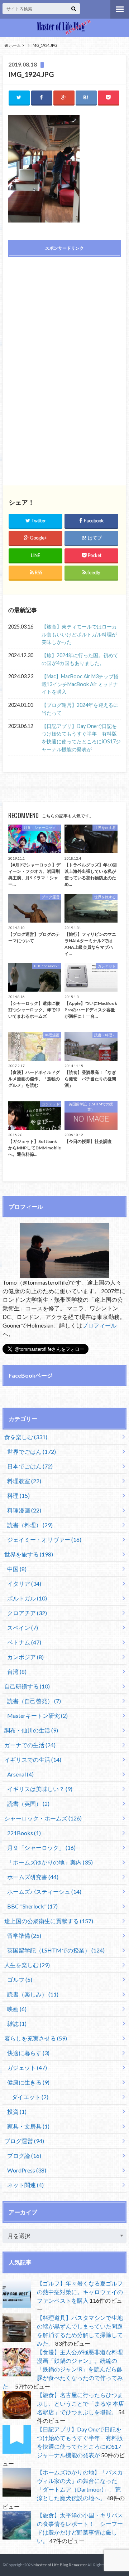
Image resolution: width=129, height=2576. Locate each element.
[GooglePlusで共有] (64, 97)
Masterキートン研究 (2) (37, 1715)
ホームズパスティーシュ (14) (44, 1891)
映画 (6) (17, 2009)
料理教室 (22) (24, 1481)
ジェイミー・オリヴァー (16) (44, 1539)
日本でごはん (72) (30, 1466)
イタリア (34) (24, 1583)
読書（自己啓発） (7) (34, 1701)
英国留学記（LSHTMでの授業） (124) (56, 1950)
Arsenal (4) (20, 1774)
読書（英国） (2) (28, 1803)
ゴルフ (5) (20, 1979)
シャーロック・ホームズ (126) (43, 1818)
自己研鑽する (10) (27, 1686)
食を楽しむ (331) (26, 1437)
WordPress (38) (27, 2170)
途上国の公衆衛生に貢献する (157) (49, 1921)
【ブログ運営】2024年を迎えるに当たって (80, 709)
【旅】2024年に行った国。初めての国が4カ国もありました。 (80, 659)
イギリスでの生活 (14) (33, 1759)
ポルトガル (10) (27, 1598)
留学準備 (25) (24, 1935)
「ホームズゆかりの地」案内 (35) (50, 1862)
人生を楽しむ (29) (27, 1965)
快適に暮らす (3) (28, 2053)
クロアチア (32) (27, 1613)
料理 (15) (18, 1495)
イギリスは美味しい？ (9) (40, 1789)
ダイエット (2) (30, 2097)
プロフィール (99, 1325)
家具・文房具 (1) (28, 2126)
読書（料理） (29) (30, 1525)
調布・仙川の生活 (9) (31, 1730)
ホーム (15, 45)
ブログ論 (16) (24, 2155)
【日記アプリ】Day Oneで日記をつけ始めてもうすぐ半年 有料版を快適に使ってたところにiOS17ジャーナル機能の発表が (81, 738)
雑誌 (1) (17, 2023)
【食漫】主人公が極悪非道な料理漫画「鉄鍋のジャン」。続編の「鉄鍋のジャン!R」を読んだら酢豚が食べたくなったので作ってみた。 (63, 2369)
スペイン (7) (23, 1627)
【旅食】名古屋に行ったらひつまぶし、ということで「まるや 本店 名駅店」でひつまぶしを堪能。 (80, 2403)
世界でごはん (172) (32, 1451)
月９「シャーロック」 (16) (41, 1847)
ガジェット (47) (27, 2067)
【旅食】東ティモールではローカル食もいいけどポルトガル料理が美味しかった (79, 634)
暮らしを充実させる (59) (36, 2038)
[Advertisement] (64, 314)
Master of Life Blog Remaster (60, 2565)
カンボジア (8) (25, 1657)
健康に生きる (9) (28, 2082)
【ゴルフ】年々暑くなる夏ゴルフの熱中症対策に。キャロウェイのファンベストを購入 (80, 2292)
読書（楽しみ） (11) (33, 1994)
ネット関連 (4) (25, 2185)
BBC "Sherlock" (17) (32, 1906)
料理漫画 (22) (24, 1510)
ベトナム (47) (24, 1642)
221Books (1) (24, 1833)
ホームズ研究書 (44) (33, 1877)
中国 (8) (17, 1569)
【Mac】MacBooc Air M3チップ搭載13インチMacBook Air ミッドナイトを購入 (80, 684)
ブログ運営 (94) (24, 2141)
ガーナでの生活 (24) (30, 1745)
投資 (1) (17, 2111)
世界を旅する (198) (29, 1554)
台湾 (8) (17, 1671)
